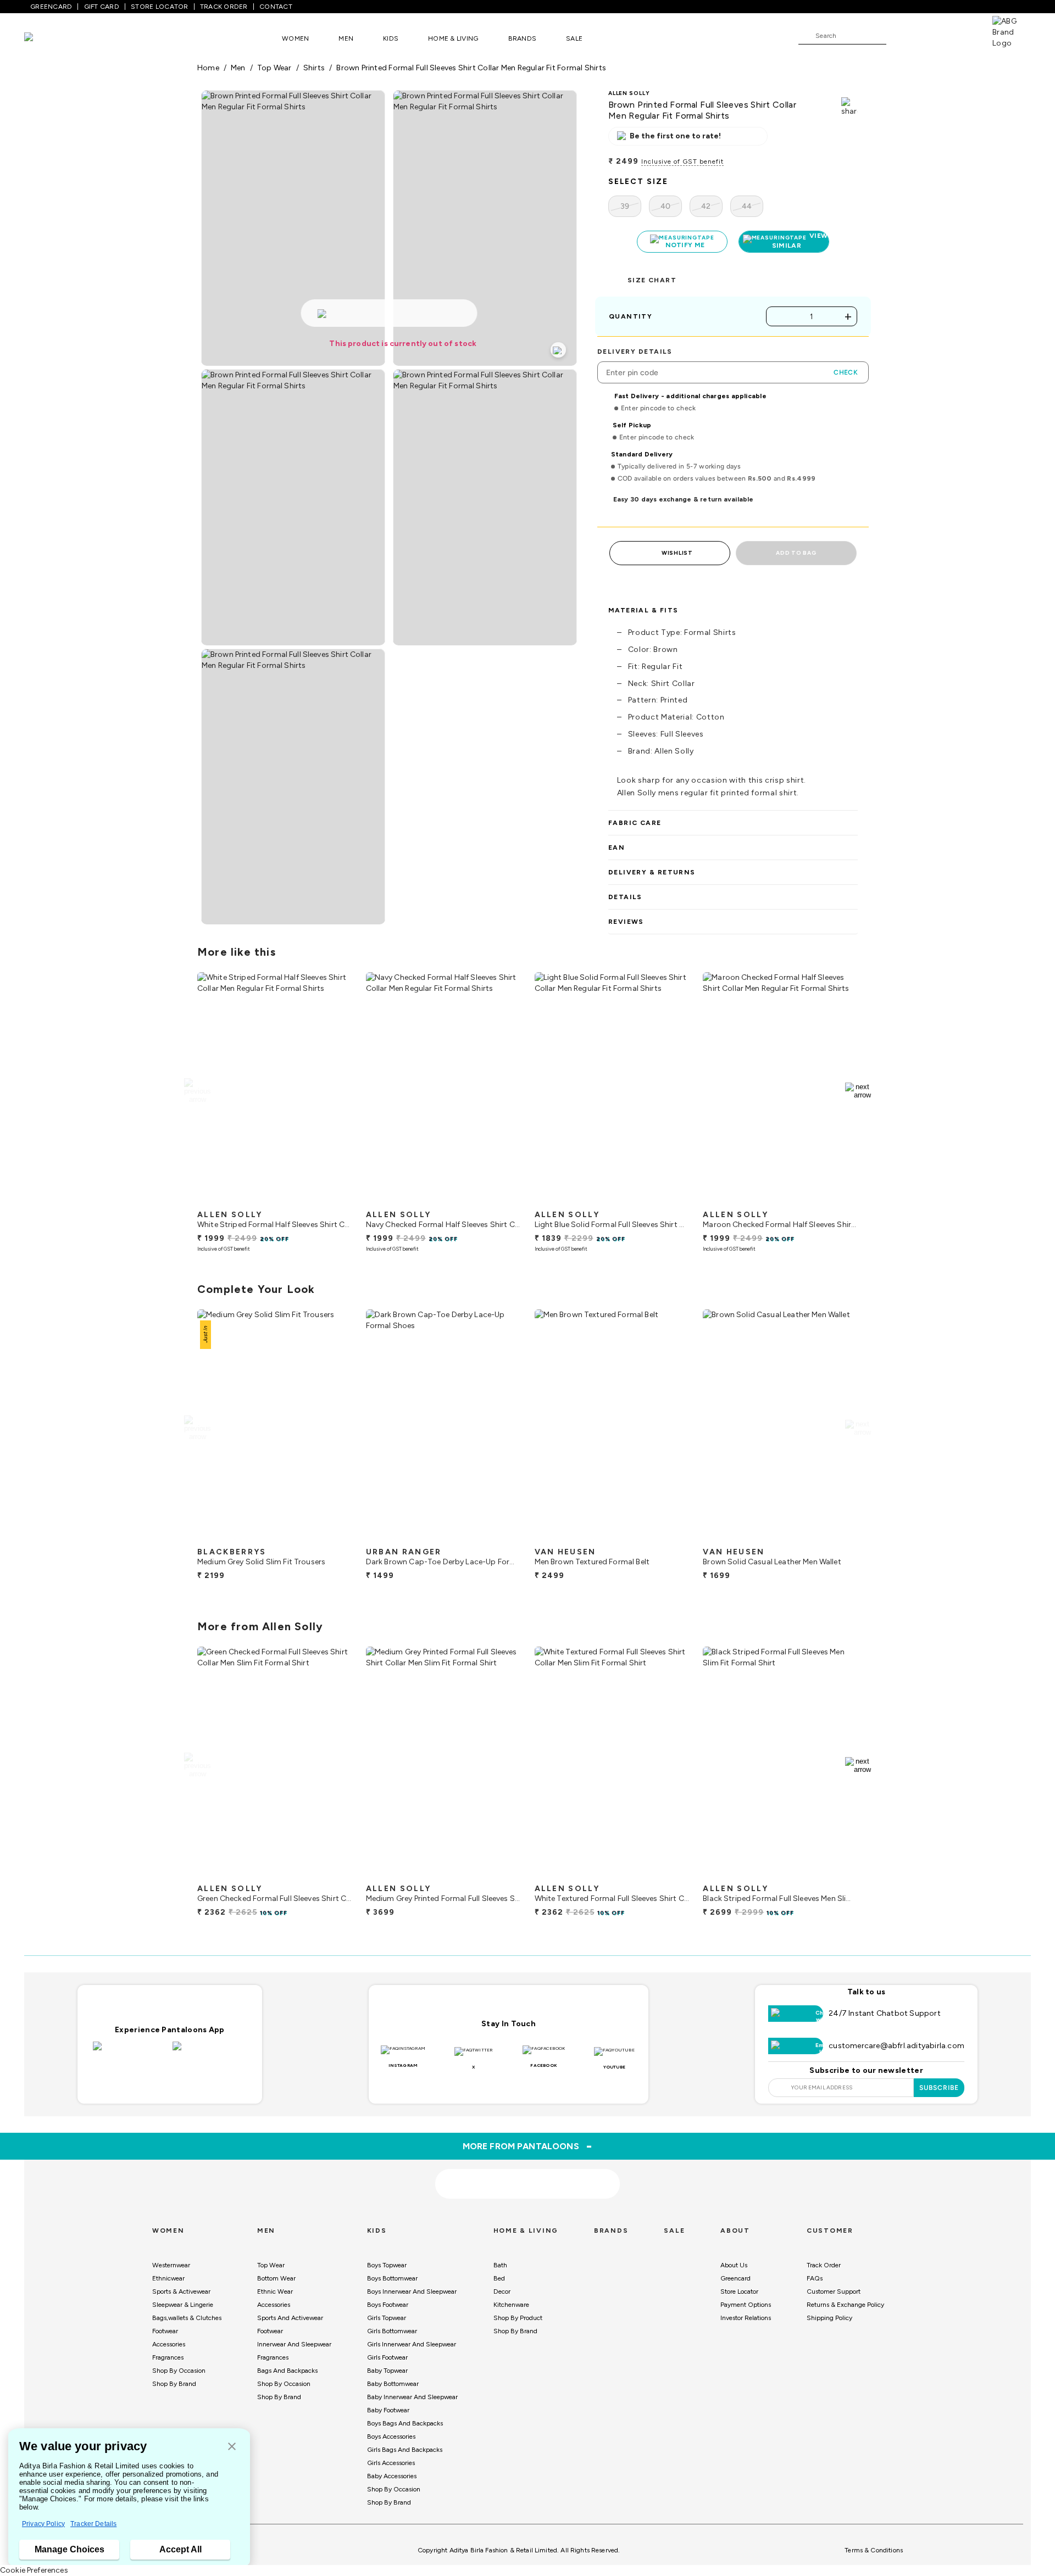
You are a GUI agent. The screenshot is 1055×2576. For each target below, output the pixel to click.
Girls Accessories (391, 2463)
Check (846, 372)
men (238, 68)
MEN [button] (346, 38)
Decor (502, 2291)
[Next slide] (858, 1091)
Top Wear (271, 2265)
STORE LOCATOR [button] (159, 7)
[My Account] (931, 35)
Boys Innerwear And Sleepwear (412, 2291)
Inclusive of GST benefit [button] (682, 161)
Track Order (824, 2265)
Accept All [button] (181, 2549)
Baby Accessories (392, 2476)
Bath (500, 2265)
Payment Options (746, 2305)
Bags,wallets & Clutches (187, 2318)
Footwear (165, 2331)
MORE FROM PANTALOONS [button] (528, 2146)
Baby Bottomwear (393, 2384)
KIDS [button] (391, 38)
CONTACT (276, 7)
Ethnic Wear (275, 2291)
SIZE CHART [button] (652, 280)
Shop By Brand (174, 2384)
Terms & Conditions (874, 2550)
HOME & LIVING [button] (453, 38)
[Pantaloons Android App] (210, 2053)
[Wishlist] (900, 36)
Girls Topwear (387, 2318)
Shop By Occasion (179, 2371)
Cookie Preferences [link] (34, 2570)
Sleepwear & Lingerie (183, 2305)
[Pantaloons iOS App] (130, 2053)
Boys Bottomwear (392, 2278)
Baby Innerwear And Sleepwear (412, 2397)
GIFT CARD (102, 7)
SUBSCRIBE (939, 2088)
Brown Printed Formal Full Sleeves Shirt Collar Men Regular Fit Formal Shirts (471, 68)
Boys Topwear (387, 2265)
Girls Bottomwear (392, 2331)
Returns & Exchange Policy (845, 2305)
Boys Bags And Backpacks (405, 2423)
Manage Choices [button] (70, 2549)
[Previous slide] (197, 1091)
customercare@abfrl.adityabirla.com (896, 2046)
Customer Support (834, 2291)
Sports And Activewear (290, 2318)
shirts (314, 68)
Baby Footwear (388, 2410)
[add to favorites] (335, 1200)
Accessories (169, 2344)
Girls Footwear (387, 2357)
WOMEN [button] (295, 38)
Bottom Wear (276, 2278)
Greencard (735, 2278)
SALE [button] (574, 38)
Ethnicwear (168, 2278)
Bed (499, 2278)
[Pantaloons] (45, 38)
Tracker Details (93, 2524)
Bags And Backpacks (287, 2371)
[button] (232, 2447)
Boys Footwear (388, 2305)
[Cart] (961, 35)
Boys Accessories (391, 2436)
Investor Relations (746, 2318)
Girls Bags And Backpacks (405, 2450)
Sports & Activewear (181, 2291)
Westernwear (171, 2265)
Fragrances (168, 2357)
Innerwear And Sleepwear (294, 2344)
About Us (734, 2265)
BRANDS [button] (523, 38)
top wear (274, 68)
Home (208, 68)
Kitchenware (511, 2305)
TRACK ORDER (224, 7)
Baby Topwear (387, 2371)
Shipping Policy (829, 2318)
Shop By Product (518, 2318)
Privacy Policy (43, 2524)
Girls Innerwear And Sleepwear (412, 2344)
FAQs (815, 2278)
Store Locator (739, 2291)
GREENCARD (51, 7)
